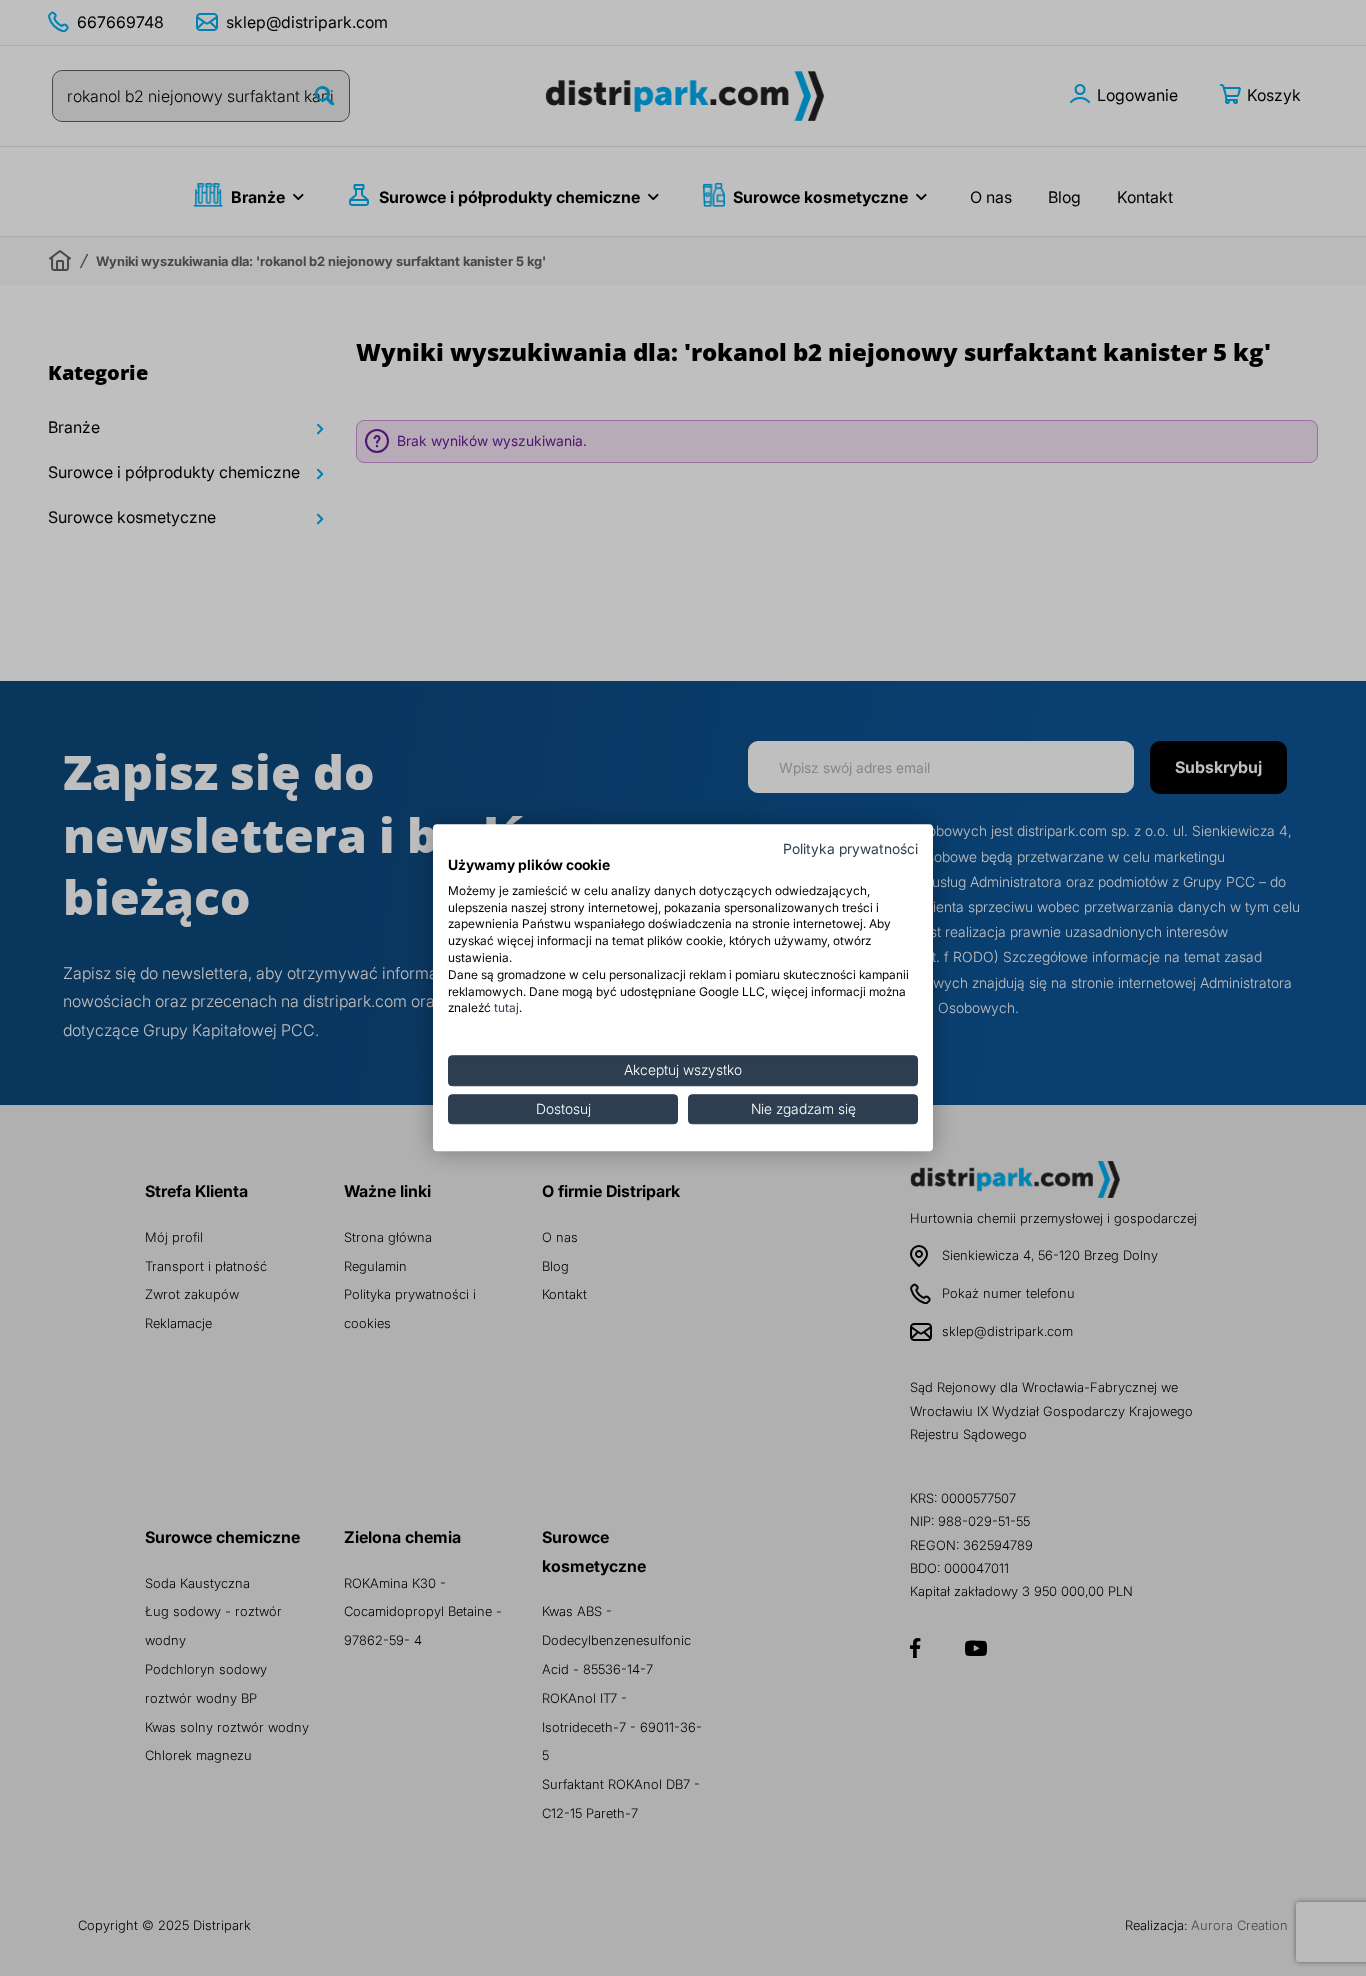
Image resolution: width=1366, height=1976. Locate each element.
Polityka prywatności (850, 849)
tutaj (506, 1008)
